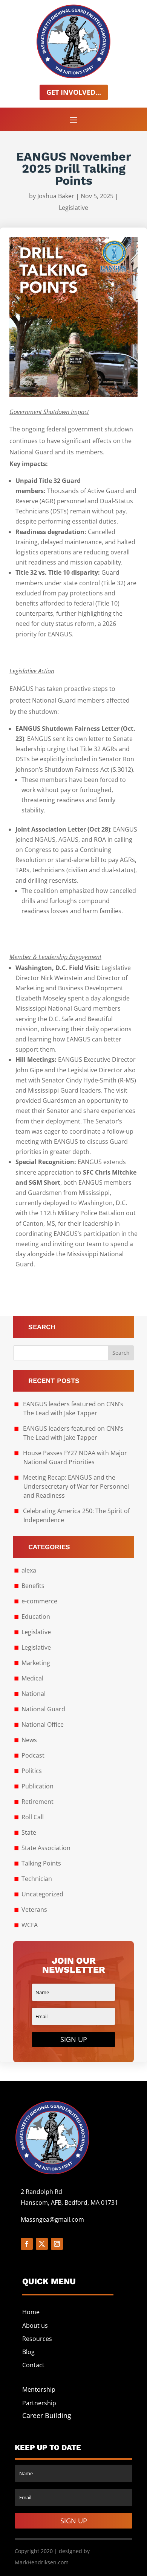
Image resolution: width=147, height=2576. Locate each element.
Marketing (36, 1663)
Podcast (33, 1755)
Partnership (39, 2403)
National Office (43, 1724)
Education (36, 1617)
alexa (29, 1570)
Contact (33, 2365)
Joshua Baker (56, 196)
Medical (32, 1678)
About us (35, 2326)
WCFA (30, 1925)
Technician (37, 1879)
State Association (46, 1848)
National (34, 1694)
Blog (28, 2352)
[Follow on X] (42, 2244)
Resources (37, 2339)
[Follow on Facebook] (27, 2244)
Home (31, 2312)
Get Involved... (74, 92)
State (29, 1832)
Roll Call (33, 1817)
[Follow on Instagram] (57, 2244)
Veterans (34, 1910)
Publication (38, 1786)
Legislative (73, 208)
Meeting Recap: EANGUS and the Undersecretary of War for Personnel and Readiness (76, 1486)
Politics (32, 1771)
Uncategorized (42, 1894)
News (29, 1740)
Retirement (38, 1802)
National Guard (43, 1709)
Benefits (33, 1586)
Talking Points (41, 1863)
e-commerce (39, 1601)
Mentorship (39, 2389)
